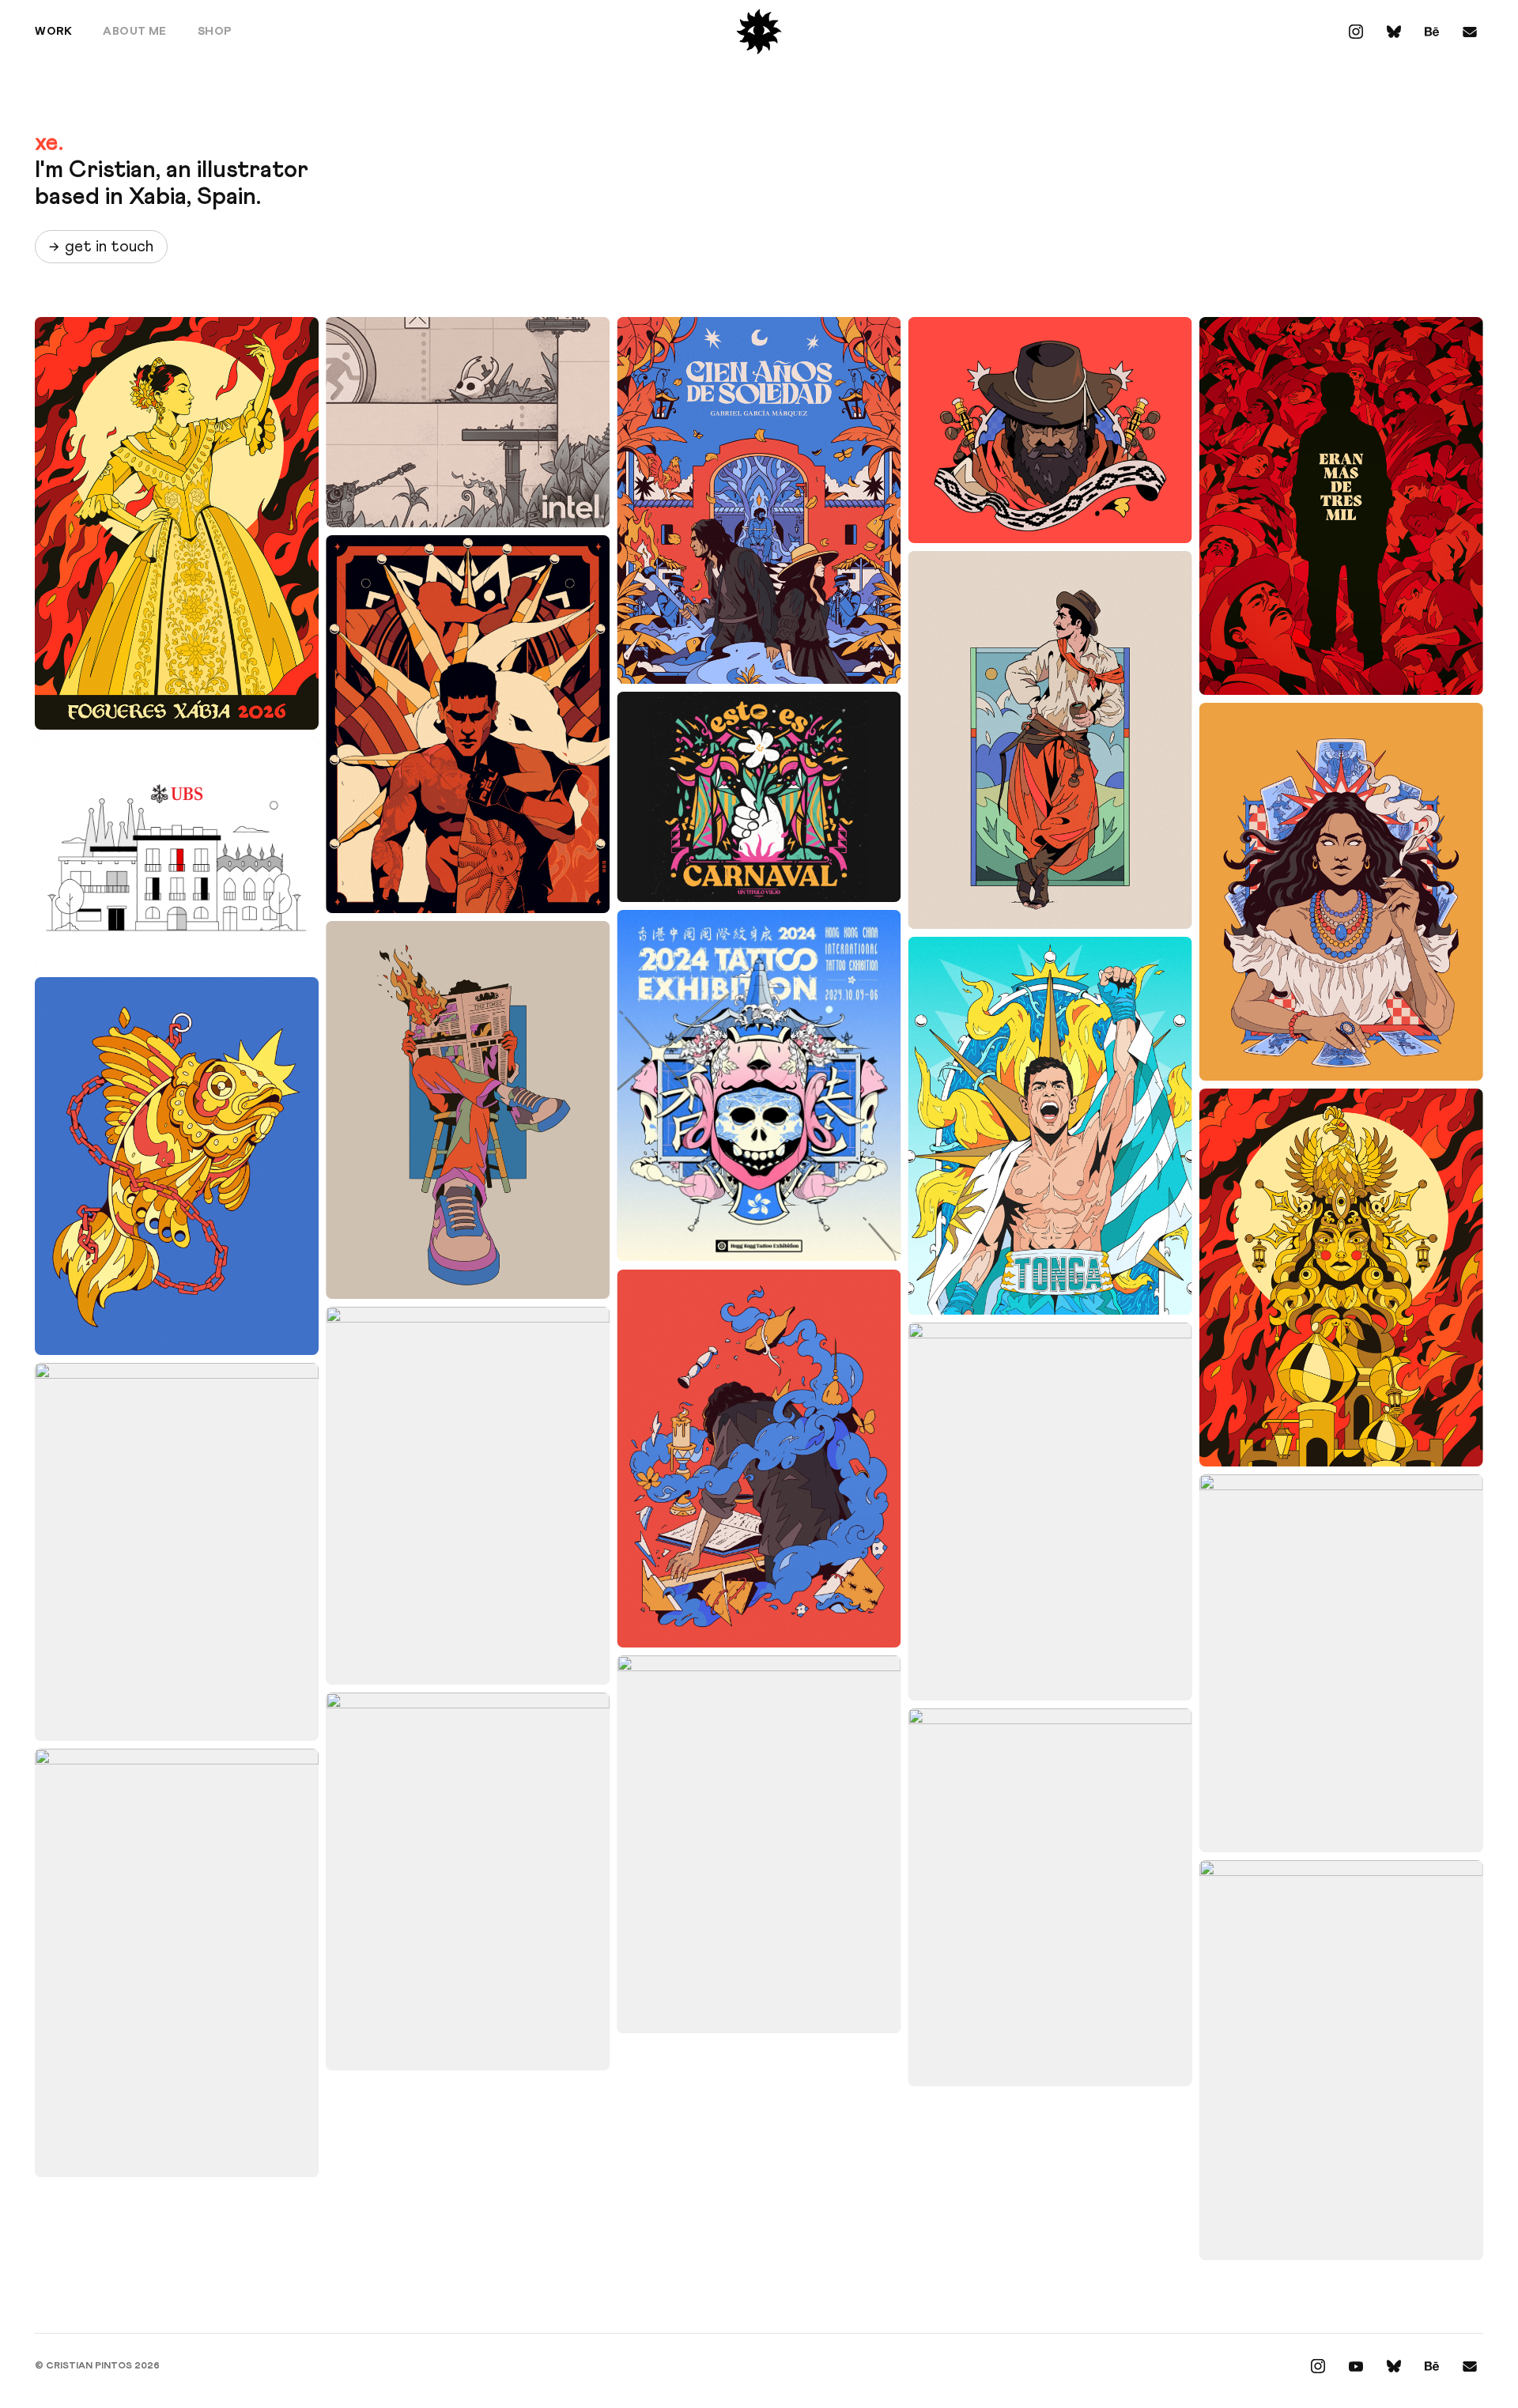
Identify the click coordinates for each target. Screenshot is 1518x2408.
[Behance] (1432, 32)
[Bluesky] (1394, 32)
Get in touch (101, 247)
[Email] (1470, 32)
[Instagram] (1356, 32)
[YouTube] (1356, 2366)
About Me (135, 32)
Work (53, 32)
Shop (215, 32)
